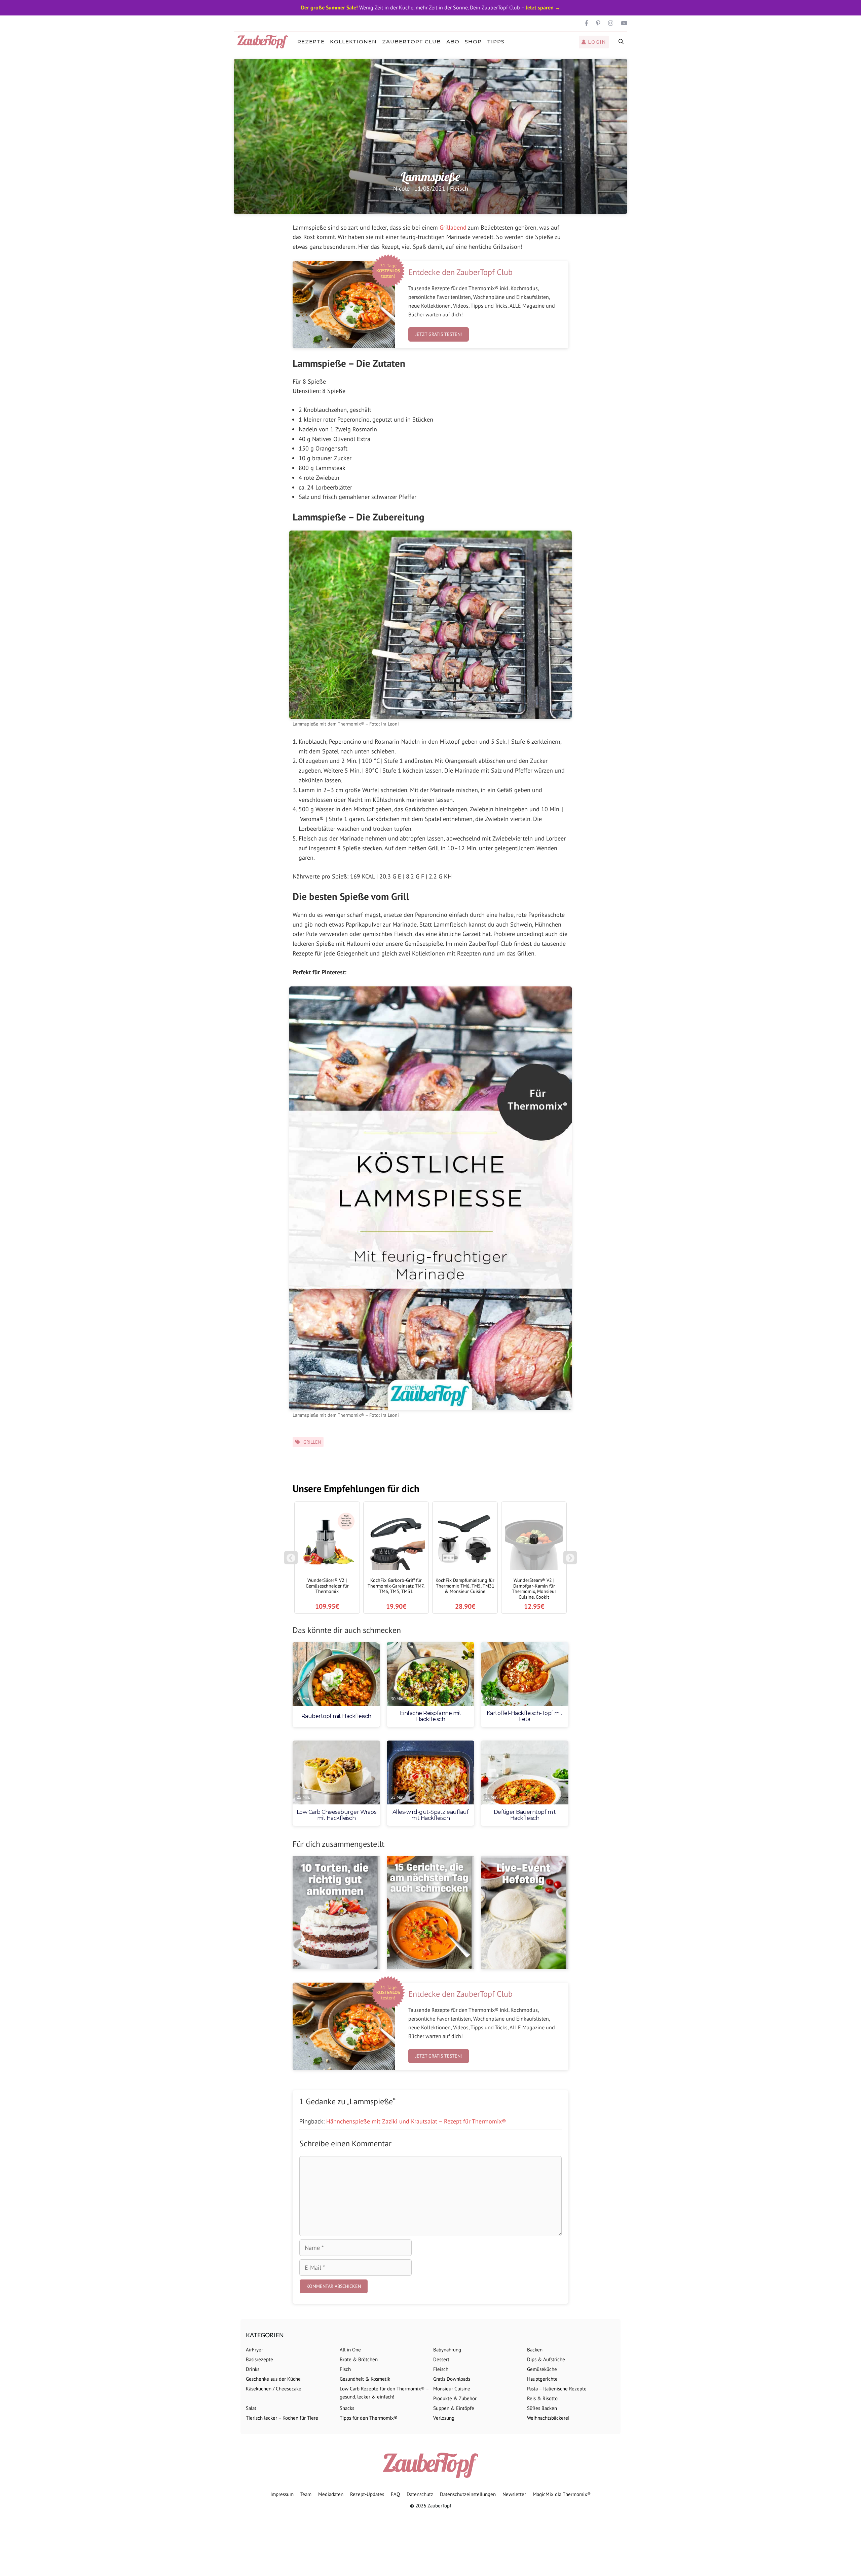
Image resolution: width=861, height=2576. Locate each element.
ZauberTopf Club (411, 42)
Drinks (253, 2369)
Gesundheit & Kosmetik (365, 2379)
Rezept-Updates (367, 2494)
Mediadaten (331, 2494)
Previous (291, 1561)
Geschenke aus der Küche (273, 2379)
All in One (350, 2350)
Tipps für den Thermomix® (369, 2418)
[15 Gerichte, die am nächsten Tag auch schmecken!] (430, 1913)
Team (306, 2494)
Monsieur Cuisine (452, 2389)
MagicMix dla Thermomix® (562, 2494)
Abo (453, 42)
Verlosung (444, 2418)
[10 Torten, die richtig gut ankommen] (336, 1913)
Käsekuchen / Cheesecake (274, 2389)
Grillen (312, 1442)
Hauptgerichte (542, 2379)
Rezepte (311, 42)
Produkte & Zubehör (455, 2398)
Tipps (496, 42)
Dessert (441, 2359)
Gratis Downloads (452, 2379)
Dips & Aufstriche (546, 2359)
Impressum (282, 2494)
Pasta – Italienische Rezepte (557, 2389)
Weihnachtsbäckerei (548, 2418)
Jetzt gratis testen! (439, 334)
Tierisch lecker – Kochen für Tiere (282, 2418)
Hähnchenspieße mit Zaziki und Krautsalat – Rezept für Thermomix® (416, 2121)
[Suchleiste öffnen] (621, 42)
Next (571, 1561)
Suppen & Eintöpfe (454, 2408)
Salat (251, 2408)
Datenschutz (420, 2494)
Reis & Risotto (542, 2398)
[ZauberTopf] (264, 42)
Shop (473, 42)
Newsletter (514, 2494)
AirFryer (254, 2350)
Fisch (345, 2369)
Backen (535, 2350)
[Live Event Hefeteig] (525, 1913)
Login (596, 42)
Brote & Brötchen (359, 2359)
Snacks (347, 2408)
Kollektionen (353, 42)
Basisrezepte (259, 2359)
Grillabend (453, 227)
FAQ (395, 2494)
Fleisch (459, 188)
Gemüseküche (542, 2369)
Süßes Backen (542, 2408)
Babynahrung (447, 2350)
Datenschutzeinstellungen (468, 2494)
